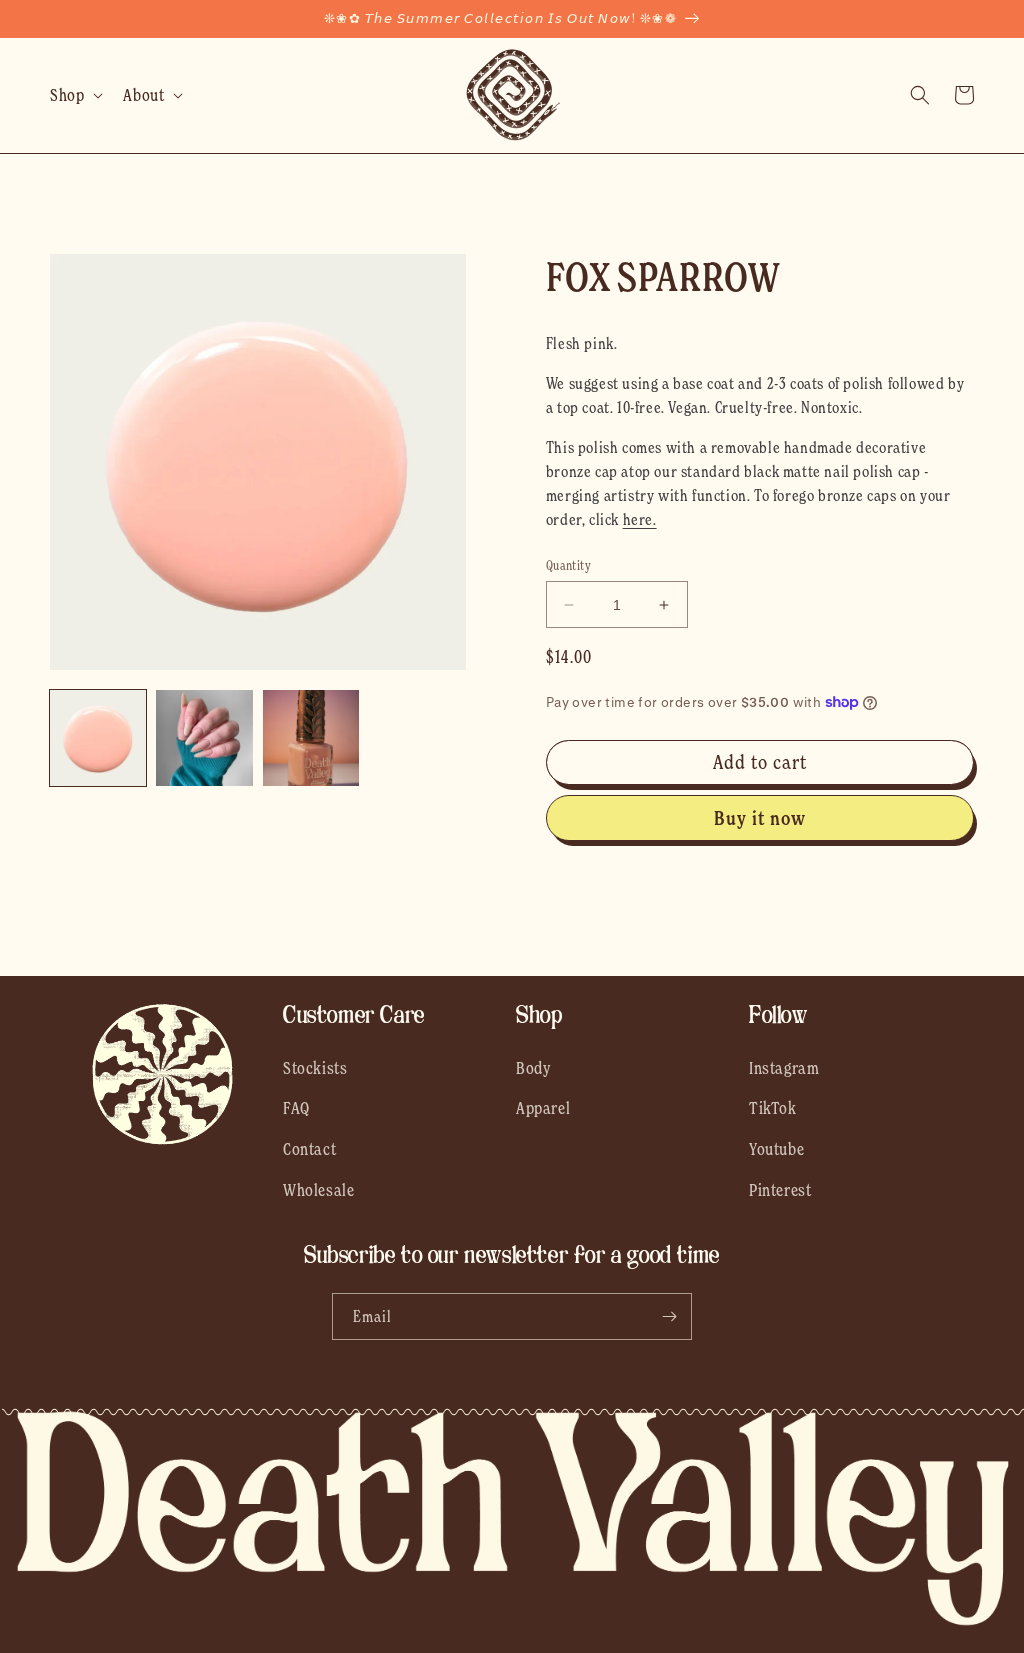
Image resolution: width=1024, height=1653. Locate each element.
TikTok (773, 1108)
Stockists (315, 1068)
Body (533, 1068)
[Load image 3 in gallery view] (311, 738)
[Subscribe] (669, 1316)
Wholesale (318, 1190)
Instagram (784, 1068)
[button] (74, 95)
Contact (309, 1149)
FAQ (296, 1108)
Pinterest (780, 1190)
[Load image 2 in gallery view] (204, 738)
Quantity (568, 565)
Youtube (776, 1149)
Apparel (543, 1108)
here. (640, 519)
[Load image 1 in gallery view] (98, 738)
